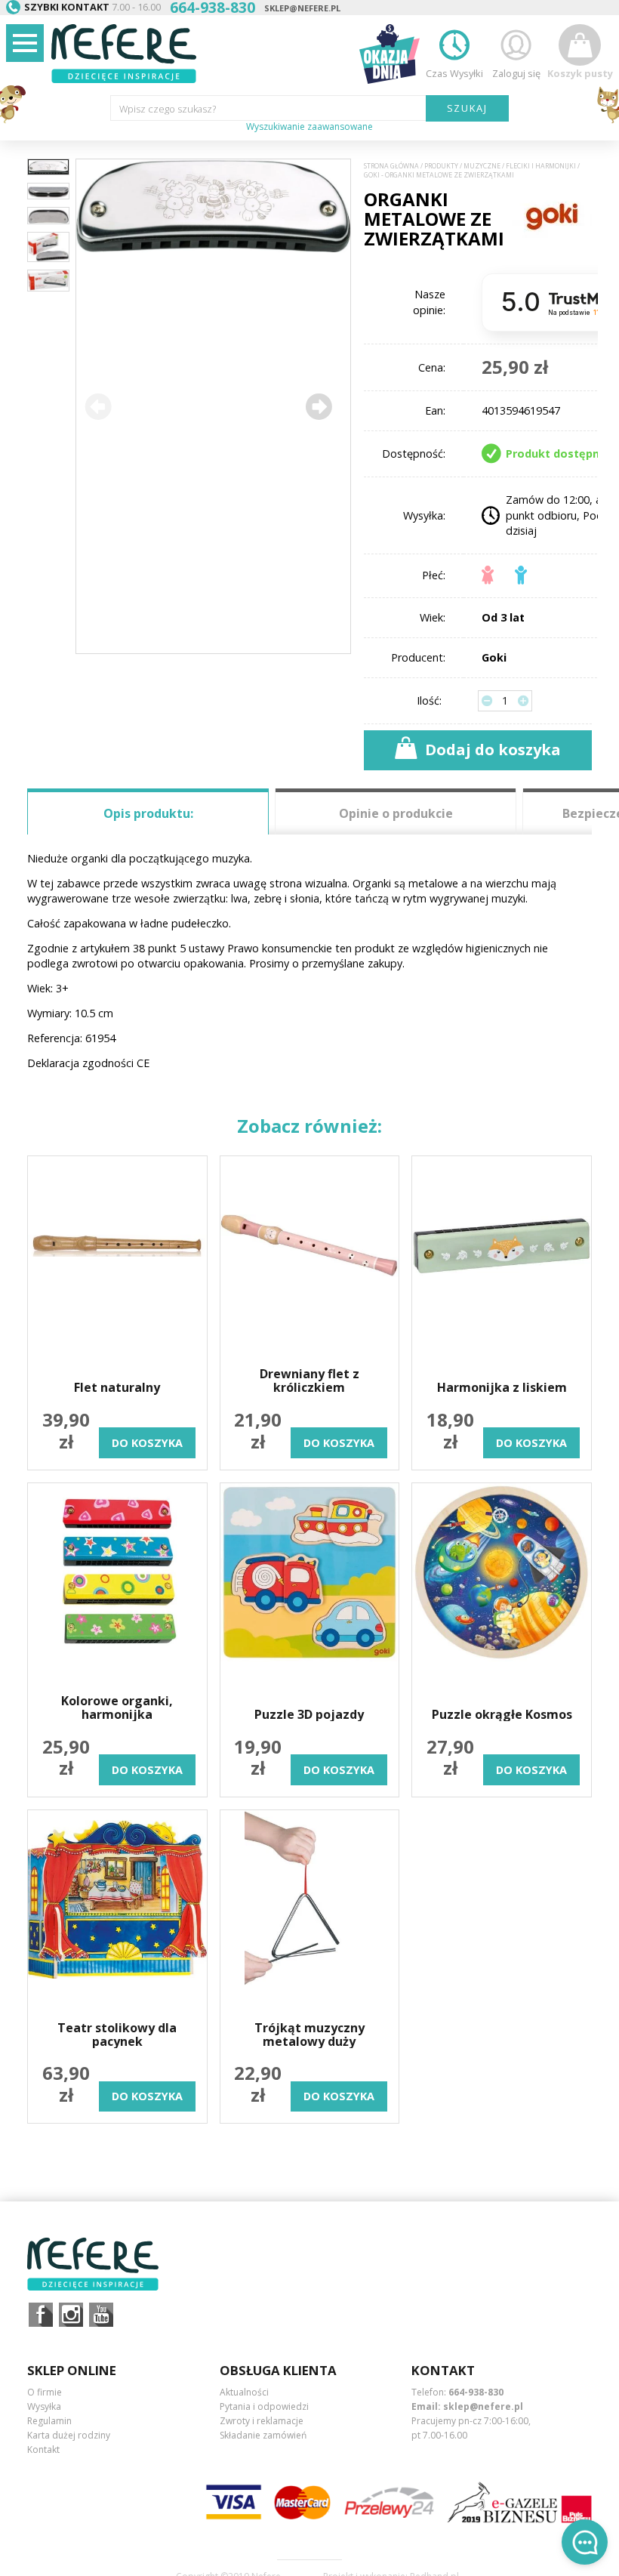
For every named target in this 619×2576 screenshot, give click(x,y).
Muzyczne (482, 166)
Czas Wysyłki (454, 73)
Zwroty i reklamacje (262, 2421)
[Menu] (25, 43)
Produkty (441, 166)
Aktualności (244, 2392)
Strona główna (391, 166)
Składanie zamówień (263, 2435)
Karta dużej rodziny (69, 2435)
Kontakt (43, 2450)
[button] (319, 406)
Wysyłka (44, 2406)
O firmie (45, 2392)
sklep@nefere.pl (302, 8)
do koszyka (147, 1443)
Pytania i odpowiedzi (264, 2406)
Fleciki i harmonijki (541, 166)
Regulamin (49, 2421)
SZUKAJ (468, 108)
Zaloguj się (516, 73)
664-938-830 (476, 2392)
